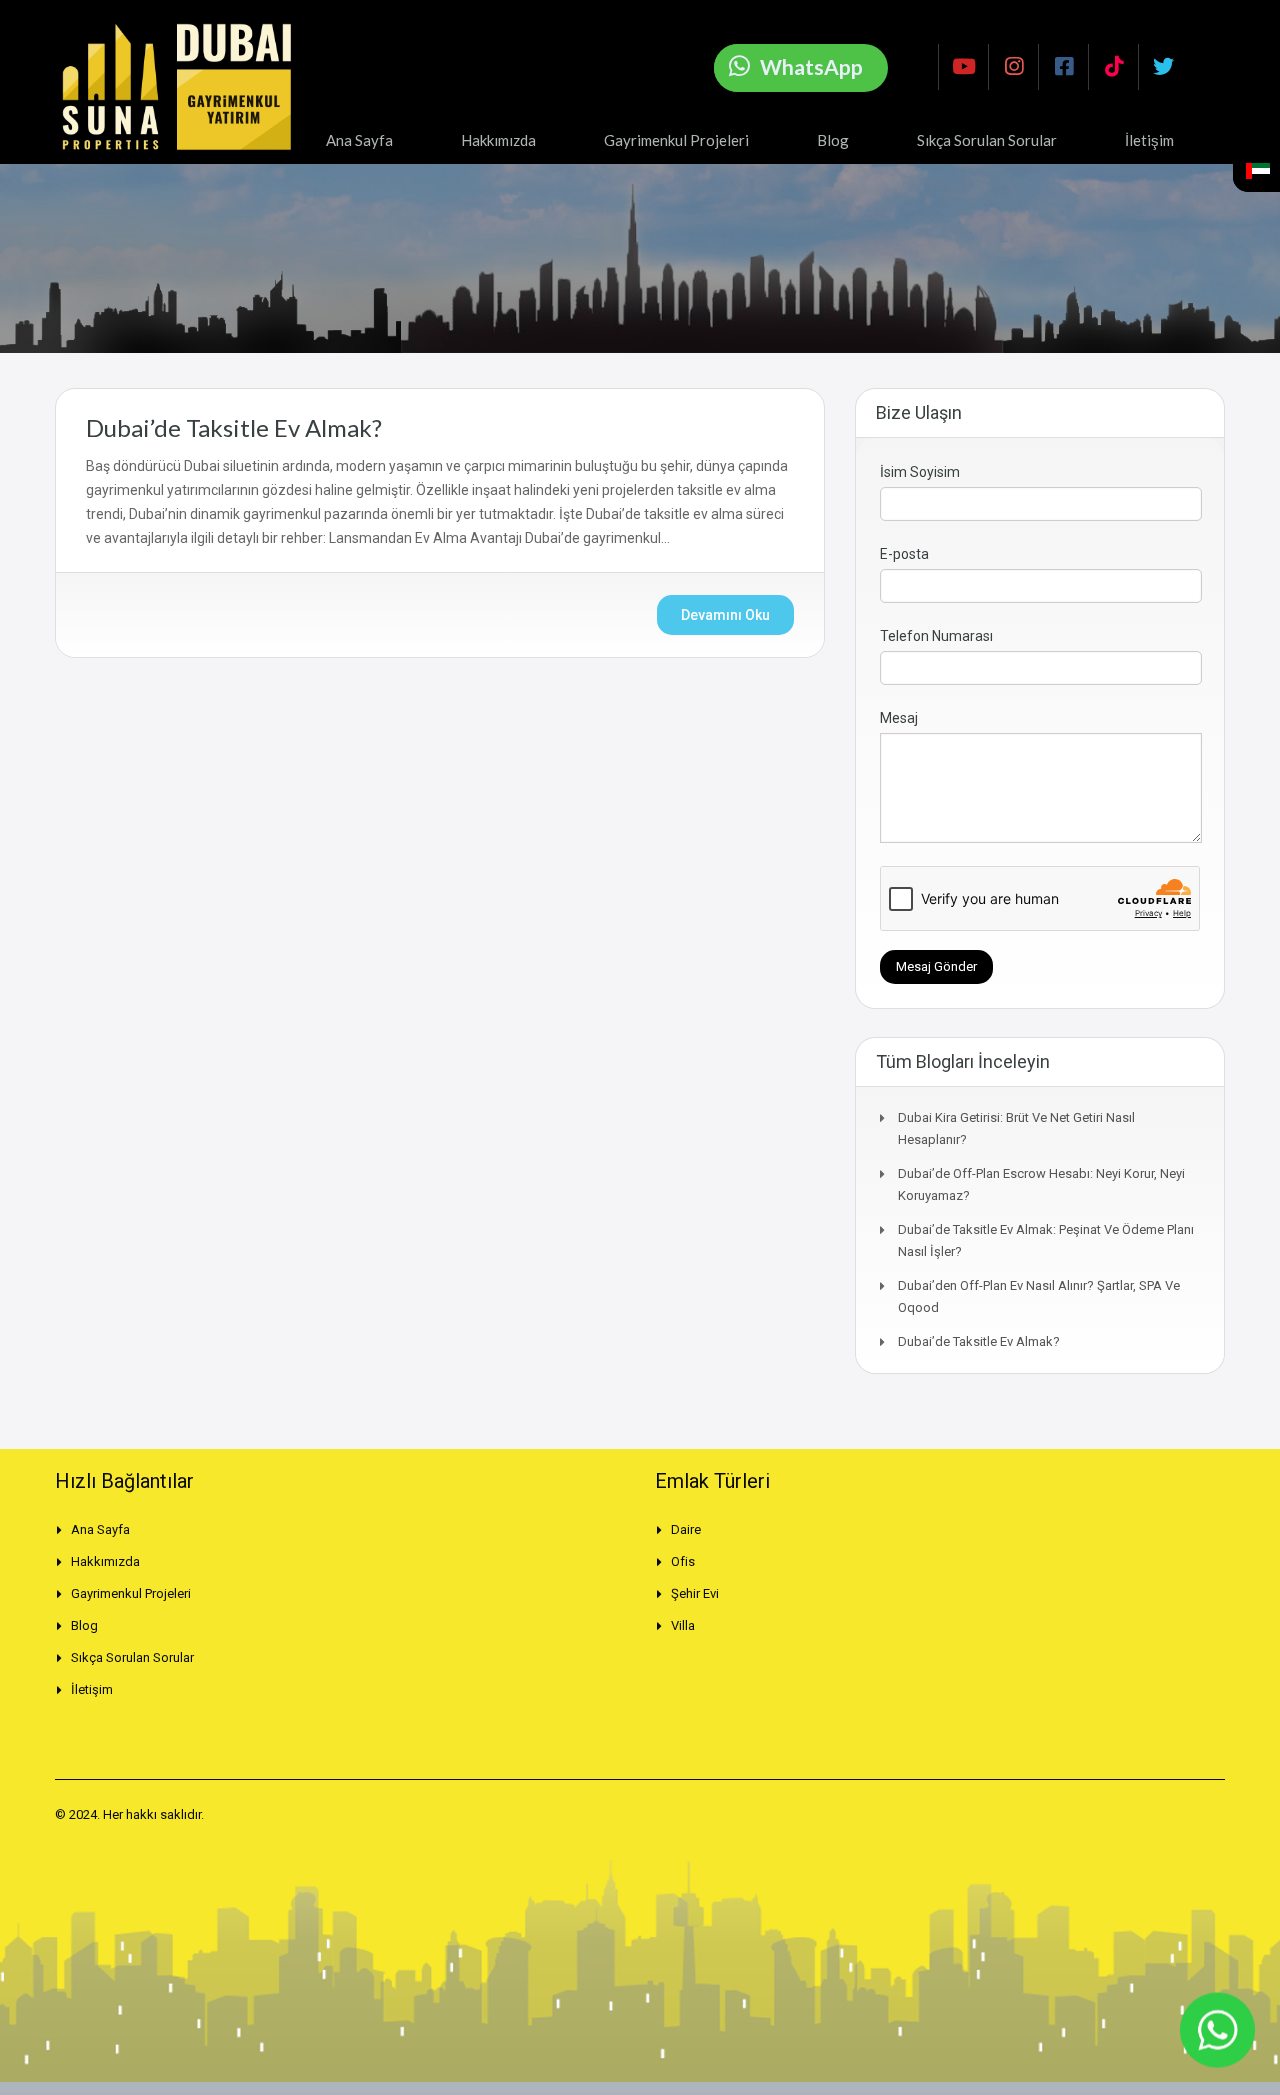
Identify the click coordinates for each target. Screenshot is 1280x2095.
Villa (683, 1625)
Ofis (683, 1561)
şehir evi (695, 1593)
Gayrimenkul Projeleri (676, 140)
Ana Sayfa (359, 140)
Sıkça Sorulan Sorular (987, 140)
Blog (833, 140)
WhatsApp (811, 66)
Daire (686, 1529)
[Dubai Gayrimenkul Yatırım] (185, 87)
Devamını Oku (725, 615)
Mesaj (899, 718)
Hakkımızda (498, 140)
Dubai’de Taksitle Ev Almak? (234, 427)
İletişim (1149, 140)
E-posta (904, 554)
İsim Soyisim (920, 472)
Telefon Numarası (936, 636)
